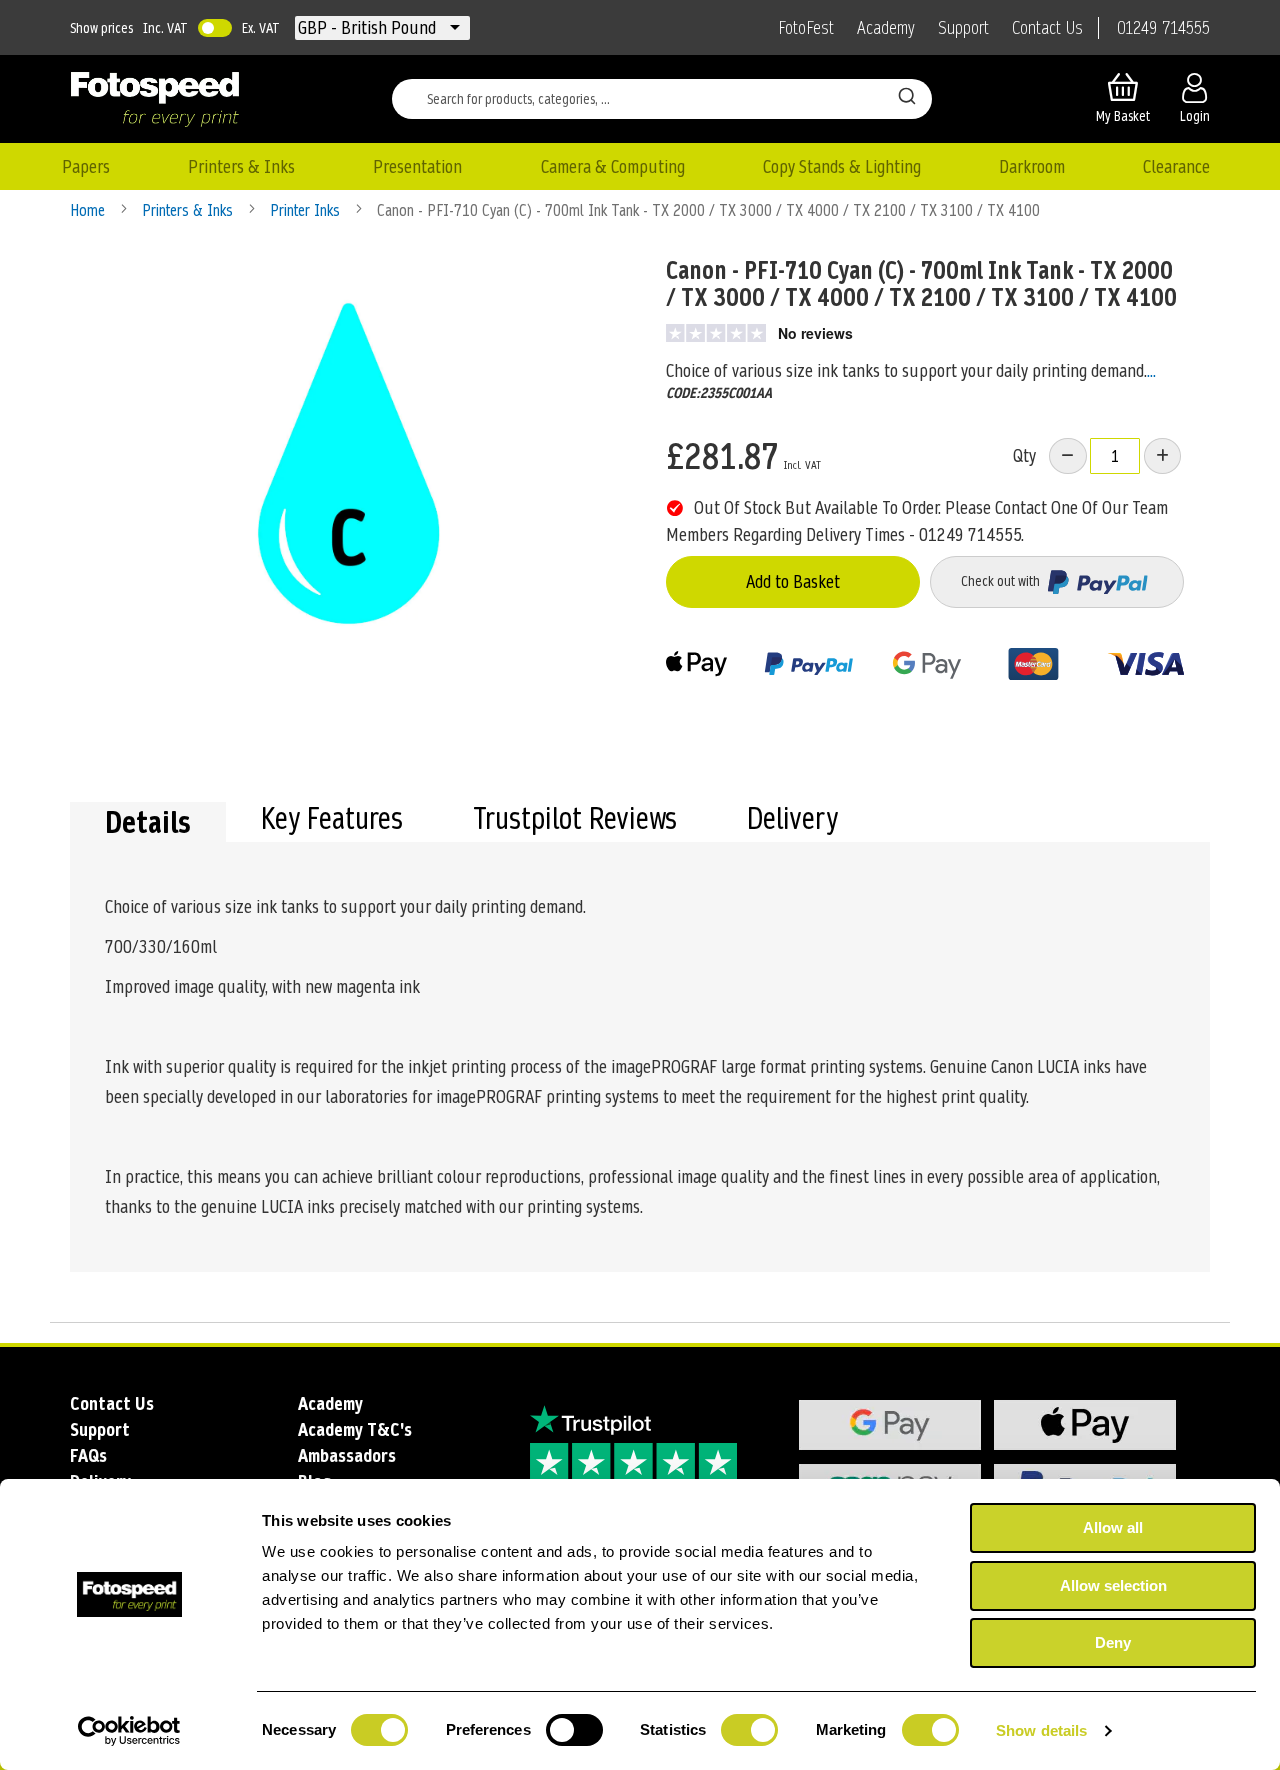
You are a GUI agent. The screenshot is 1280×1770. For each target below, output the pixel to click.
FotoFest (806, 28)
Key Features (332, 821)
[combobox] (662, 99)
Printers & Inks (189, 210)
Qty (1024, 455)
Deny (1113, 1642)
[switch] (574, 1732)
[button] (369, 28)
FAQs (88, 1455)
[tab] (148, 822)
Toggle (215, 28)
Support (963, 28)
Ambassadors (347, 1455)
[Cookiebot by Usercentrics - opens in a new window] (129, 1731)
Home (89, 210)
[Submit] (907, 95)
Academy (886, 28)
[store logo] (155, 99)
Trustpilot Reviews (575, 821)
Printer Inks (307, 210)
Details (148, 822)
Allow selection (1113, 1585)
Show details (1041, 1730)
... (1151, 370)
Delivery (792, 821)
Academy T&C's (355, 1429)
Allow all (1113, 1527)
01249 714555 (1163, 28)
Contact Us (1047, 28)
